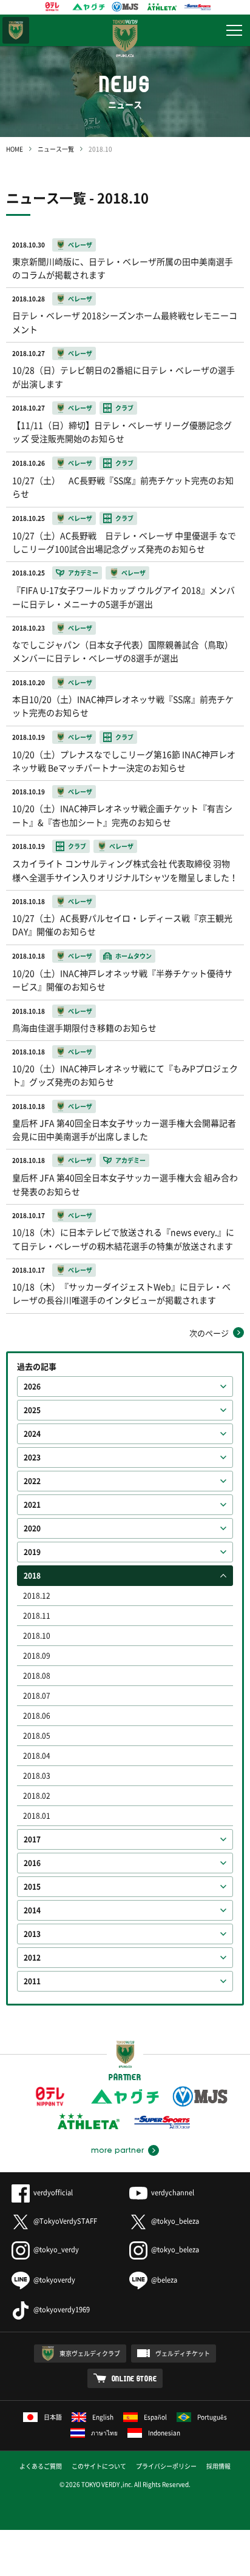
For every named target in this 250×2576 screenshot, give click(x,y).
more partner (117, 2150)
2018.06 (37, 1716)
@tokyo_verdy (56, 2250)
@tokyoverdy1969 (62, 2310)
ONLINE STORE (134, 2378)
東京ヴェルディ (16, 30)
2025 (32, 1410)
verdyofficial (53, 2193)
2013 (32, 1934)
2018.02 (37, 1796)
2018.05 (37, 1736)
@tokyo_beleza (175, 2221)
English (103, 2417)
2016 (32, 1863)
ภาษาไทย (104, 2433)
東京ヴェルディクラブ (90, 2353)
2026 (32, 1387)
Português (212, 2417)
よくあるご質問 (41, 2466)
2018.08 (37, 1676)
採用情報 (218, 2466)
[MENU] (234, 30)
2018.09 (37, 1656)
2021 (32, 1505)
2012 (32, 1958)
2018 (32, 1576)
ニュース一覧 (56, 149)
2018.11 (37, 1616)
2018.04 (37, 1756)
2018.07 (37, 1696)
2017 (32, 1839)
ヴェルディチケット (183, 2353)
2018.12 (37, 1596)
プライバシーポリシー (166, 2466)
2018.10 (37, 1636)
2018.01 (37, 1816)
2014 (32, 1910)
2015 (32, 1887)
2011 (32, 1981)
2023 (32, 1457)
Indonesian (164, 2433)
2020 (32, 1528)
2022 (32, 1481)
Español (155, 2417)
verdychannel (173, 2193)
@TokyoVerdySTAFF (65, 2221)
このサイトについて (99, 2466)
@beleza (164, 2280)
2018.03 (37, 1776)
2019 (32, 1552)
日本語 (53, 2417)
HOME (15, 149)
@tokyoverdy (54, 2280)
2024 (32, 1434)
